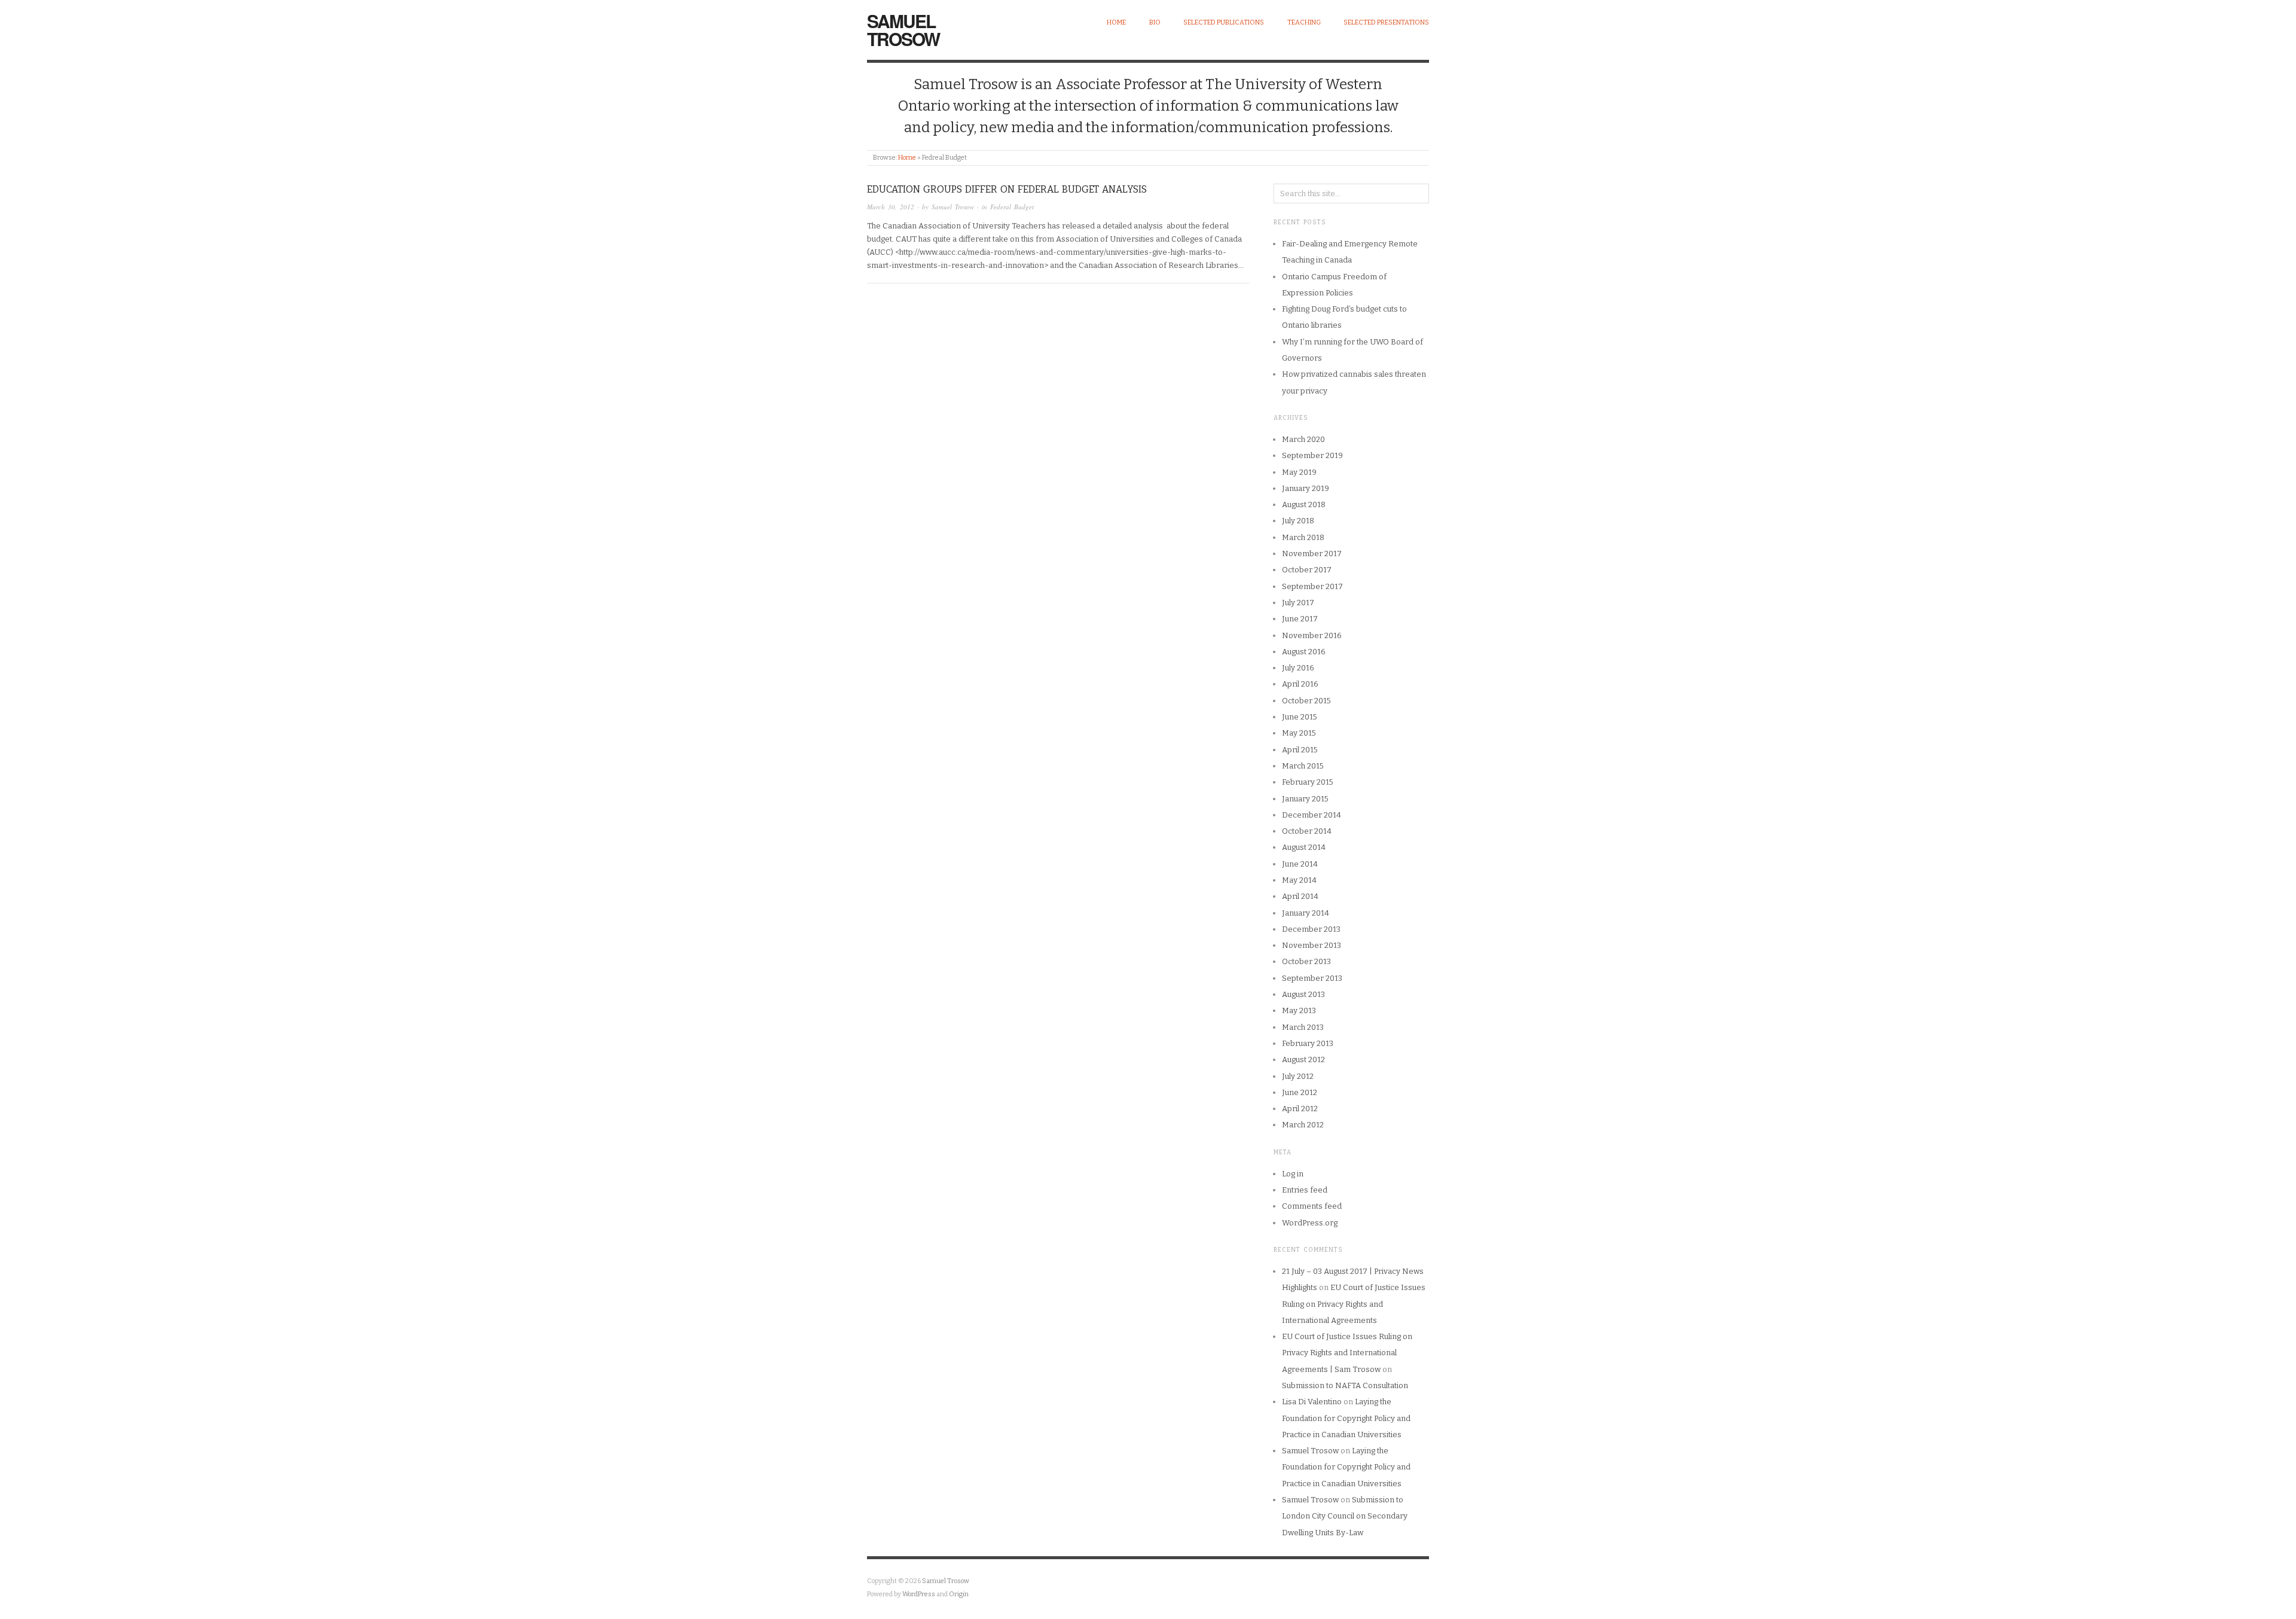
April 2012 (1300, 1109)
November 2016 (1312, 635)
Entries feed (1305, 1190)
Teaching (1304, 22)
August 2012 (1303, 1059)
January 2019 (1306, 488)
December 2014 (1312, 815)
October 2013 (1306, 961)
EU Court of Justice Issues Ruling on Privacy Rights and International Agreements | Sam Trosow (1347, 1353)
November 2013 (1312, 945)
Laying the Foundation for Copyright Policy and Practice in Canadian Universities (1346, 1418)
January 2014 (1306, 913)
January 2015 (1305, 799)
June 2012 (1300, 1092)
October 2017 (1307, 570)
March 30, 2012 (891, 207)
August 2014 (1304, 847)
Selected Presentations (1386, 22)
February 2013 (1308, 1043)
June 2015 (1300, 717)
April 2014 (1300, 896)
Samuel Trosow (903, 30)
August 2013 (1303, 994)
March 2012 (1303, 1125)
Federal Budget (1012, 207)
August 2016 (1304, 652)
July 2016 (1298, 668)
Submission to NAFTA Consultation (1345, 1385)
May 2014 (1299, 880)
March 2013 (1303, 1027)
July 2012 (1298, 1076)
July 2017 (1298, 603)
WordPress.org (1310, 1223)
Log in (1293, 1174)
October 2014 (1307, 831)
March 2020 (1303, 439)
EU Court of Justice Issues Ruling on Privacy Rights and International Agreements (1354, 1304)
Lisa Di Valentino (1312, 1402)
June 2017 (1300, 619)
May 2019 (1299, 472)
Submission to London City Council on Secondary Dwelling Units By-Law (1345, 1516)
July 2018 (1298, 521)
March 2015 (1303, 766)
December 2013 (1311, 929)
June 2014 (1300, 864)
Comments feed (1312, 1206)
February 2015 (1308, 782)
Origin (959, 1594)
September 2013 (1312, 978)
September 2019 (1312, 455)
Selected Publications (1224, 22)
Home (1116, 22)
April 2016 (1300, 684)
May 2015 (1299, 733)
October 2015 (1306, 701)
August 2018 (1304, 504)
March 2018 (1303, 537)
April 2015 (1300, 750)
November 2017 (1312, 554)
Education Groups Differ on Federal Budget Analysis (1007, 189)
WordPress (919, 1594)
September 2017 (1312, 586)
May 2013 (1299, 1010)
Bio (1155, 22)
